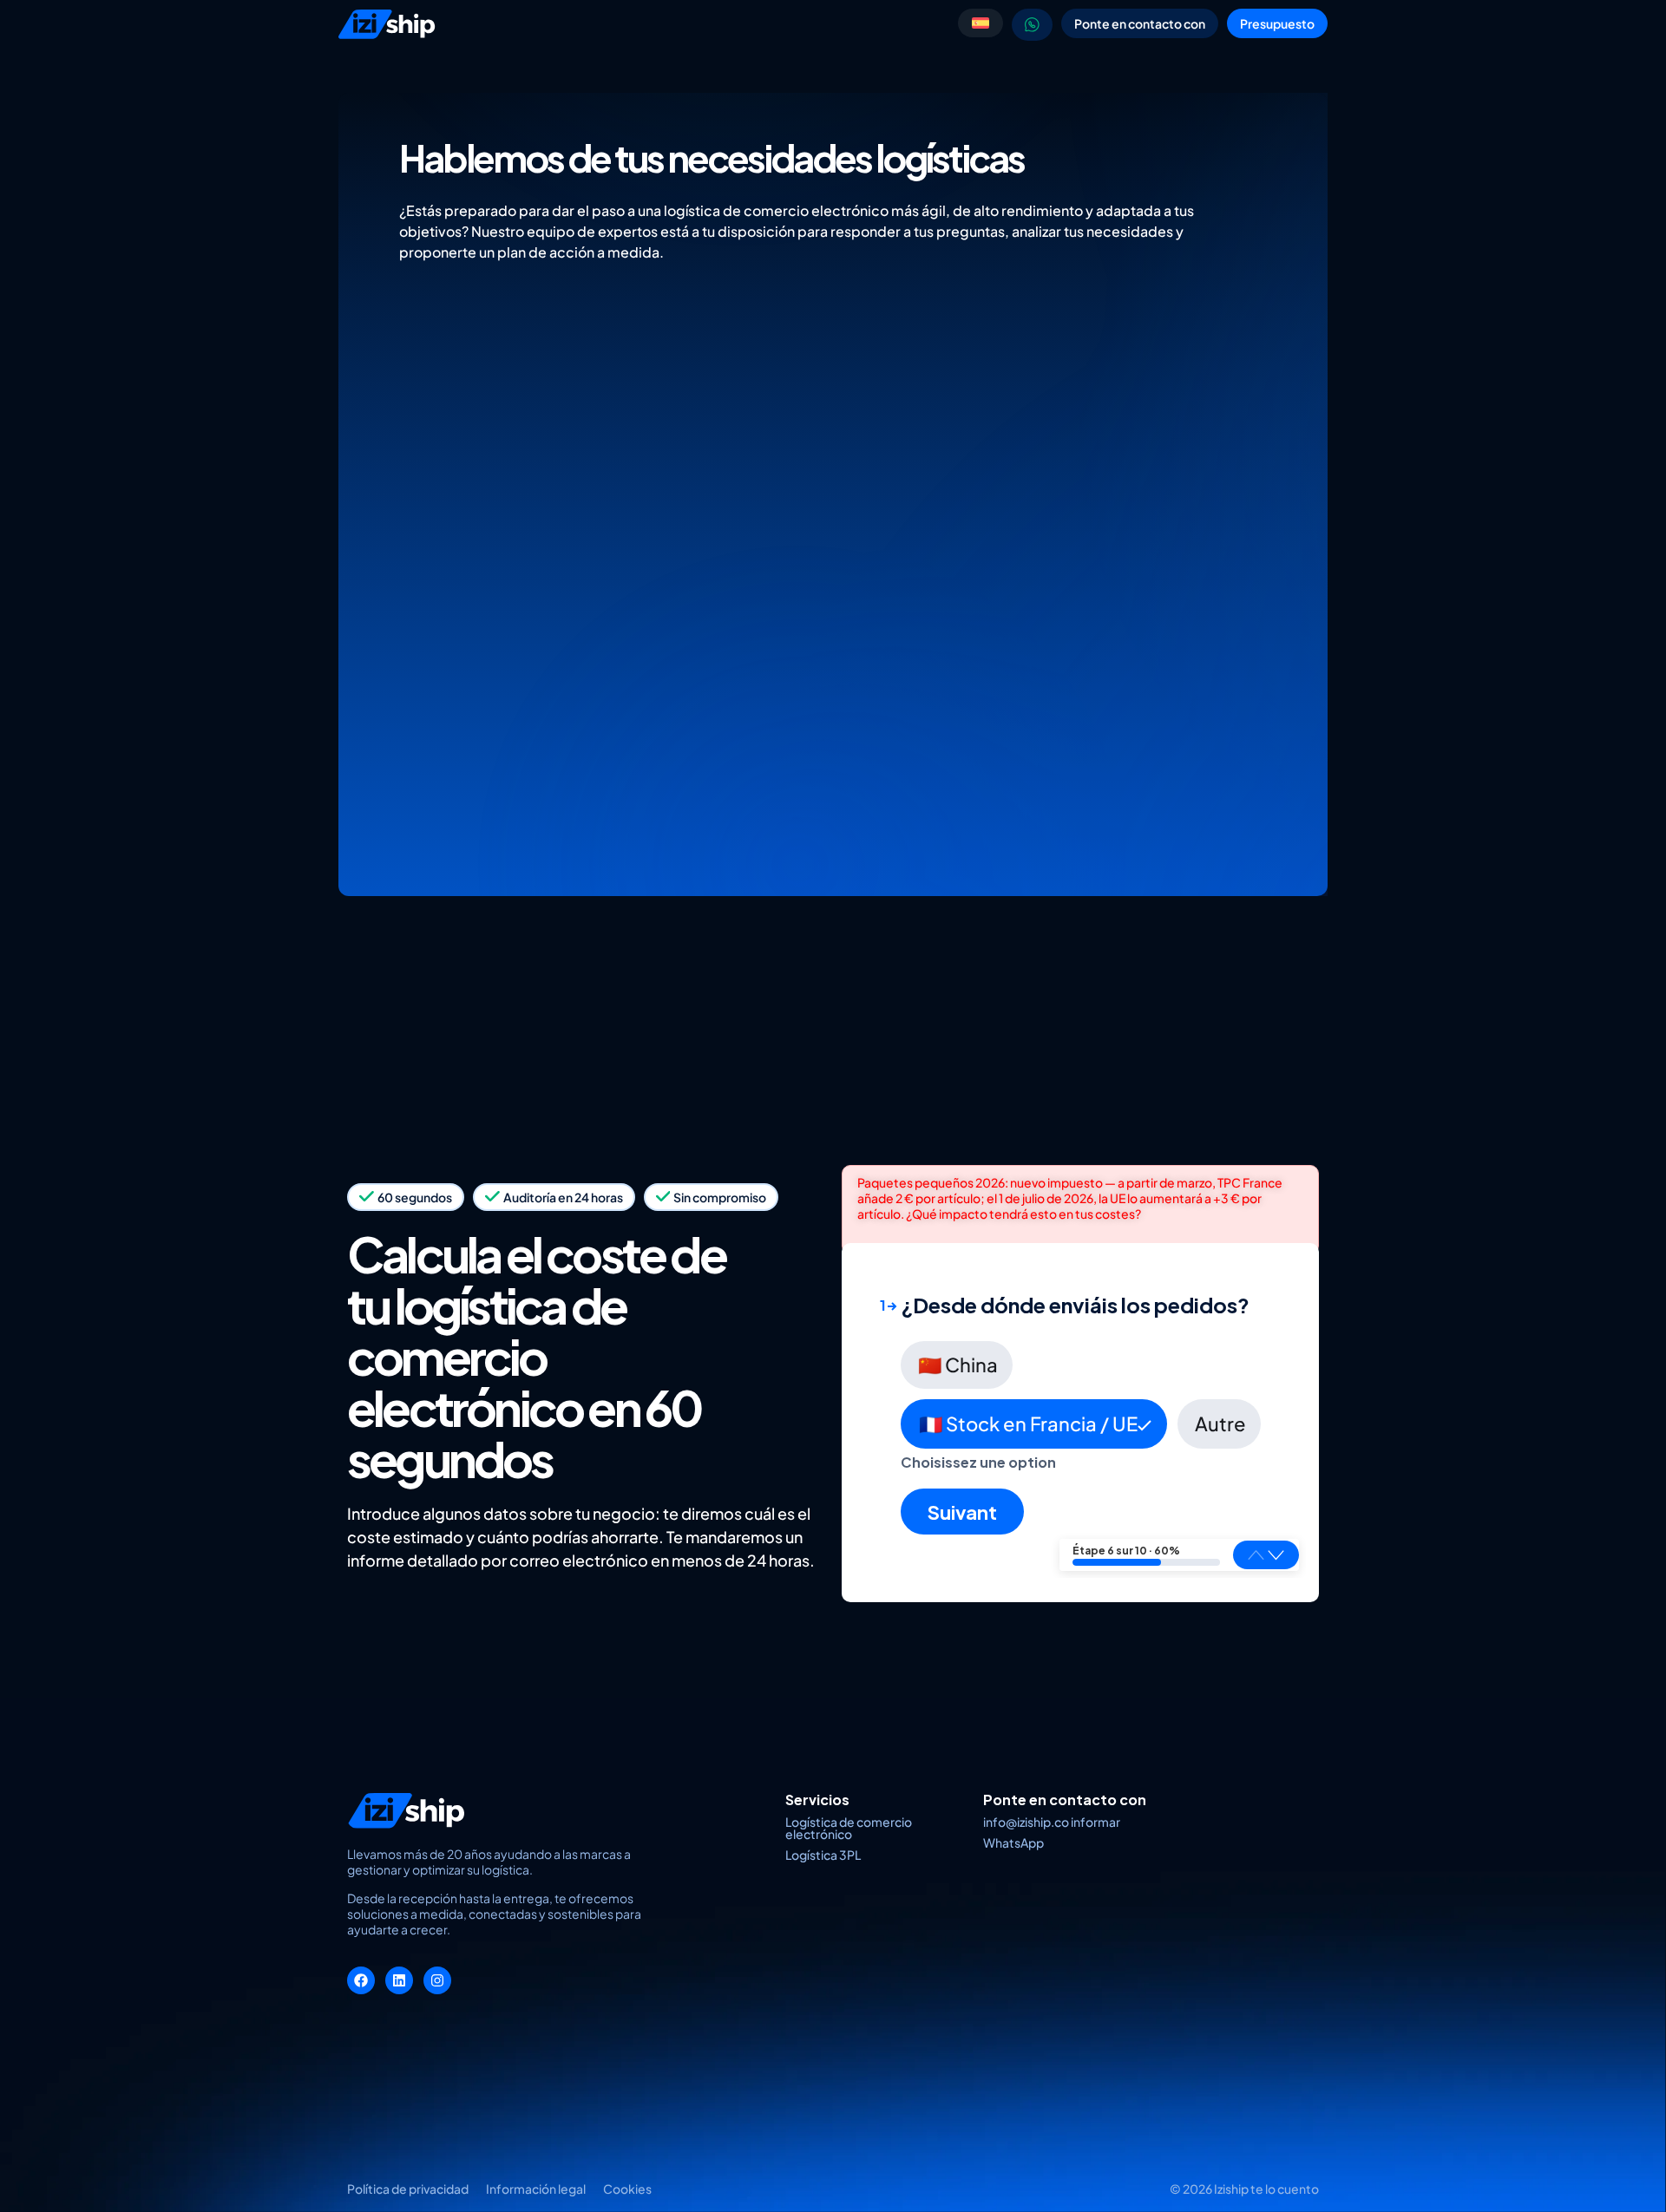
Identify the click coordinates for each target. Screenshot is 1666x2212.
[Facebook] (361, 1980)
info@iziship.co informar (1052, 1822)
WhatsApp (1013, 1842)
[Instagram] (437, 1980)
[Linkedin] (399, 1980)
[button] (1276, 1554)
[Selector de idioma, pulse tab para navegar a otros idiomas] (981, 23)
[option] (957, 1365)
